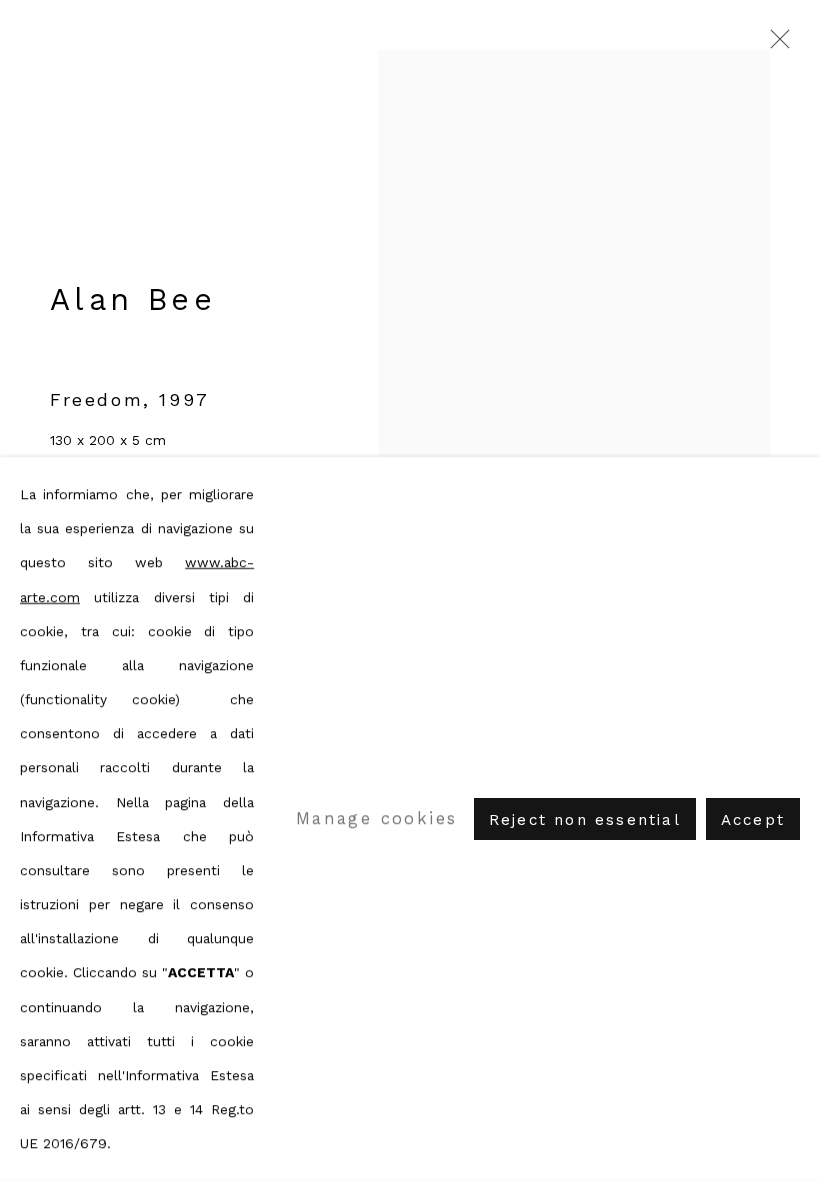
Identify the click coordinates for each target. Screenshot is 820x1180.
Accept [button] (753, 819)
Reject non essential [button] (585, 819)
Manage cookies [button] (377, 817)
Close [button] (775, 45)
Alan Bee (133, 299)
